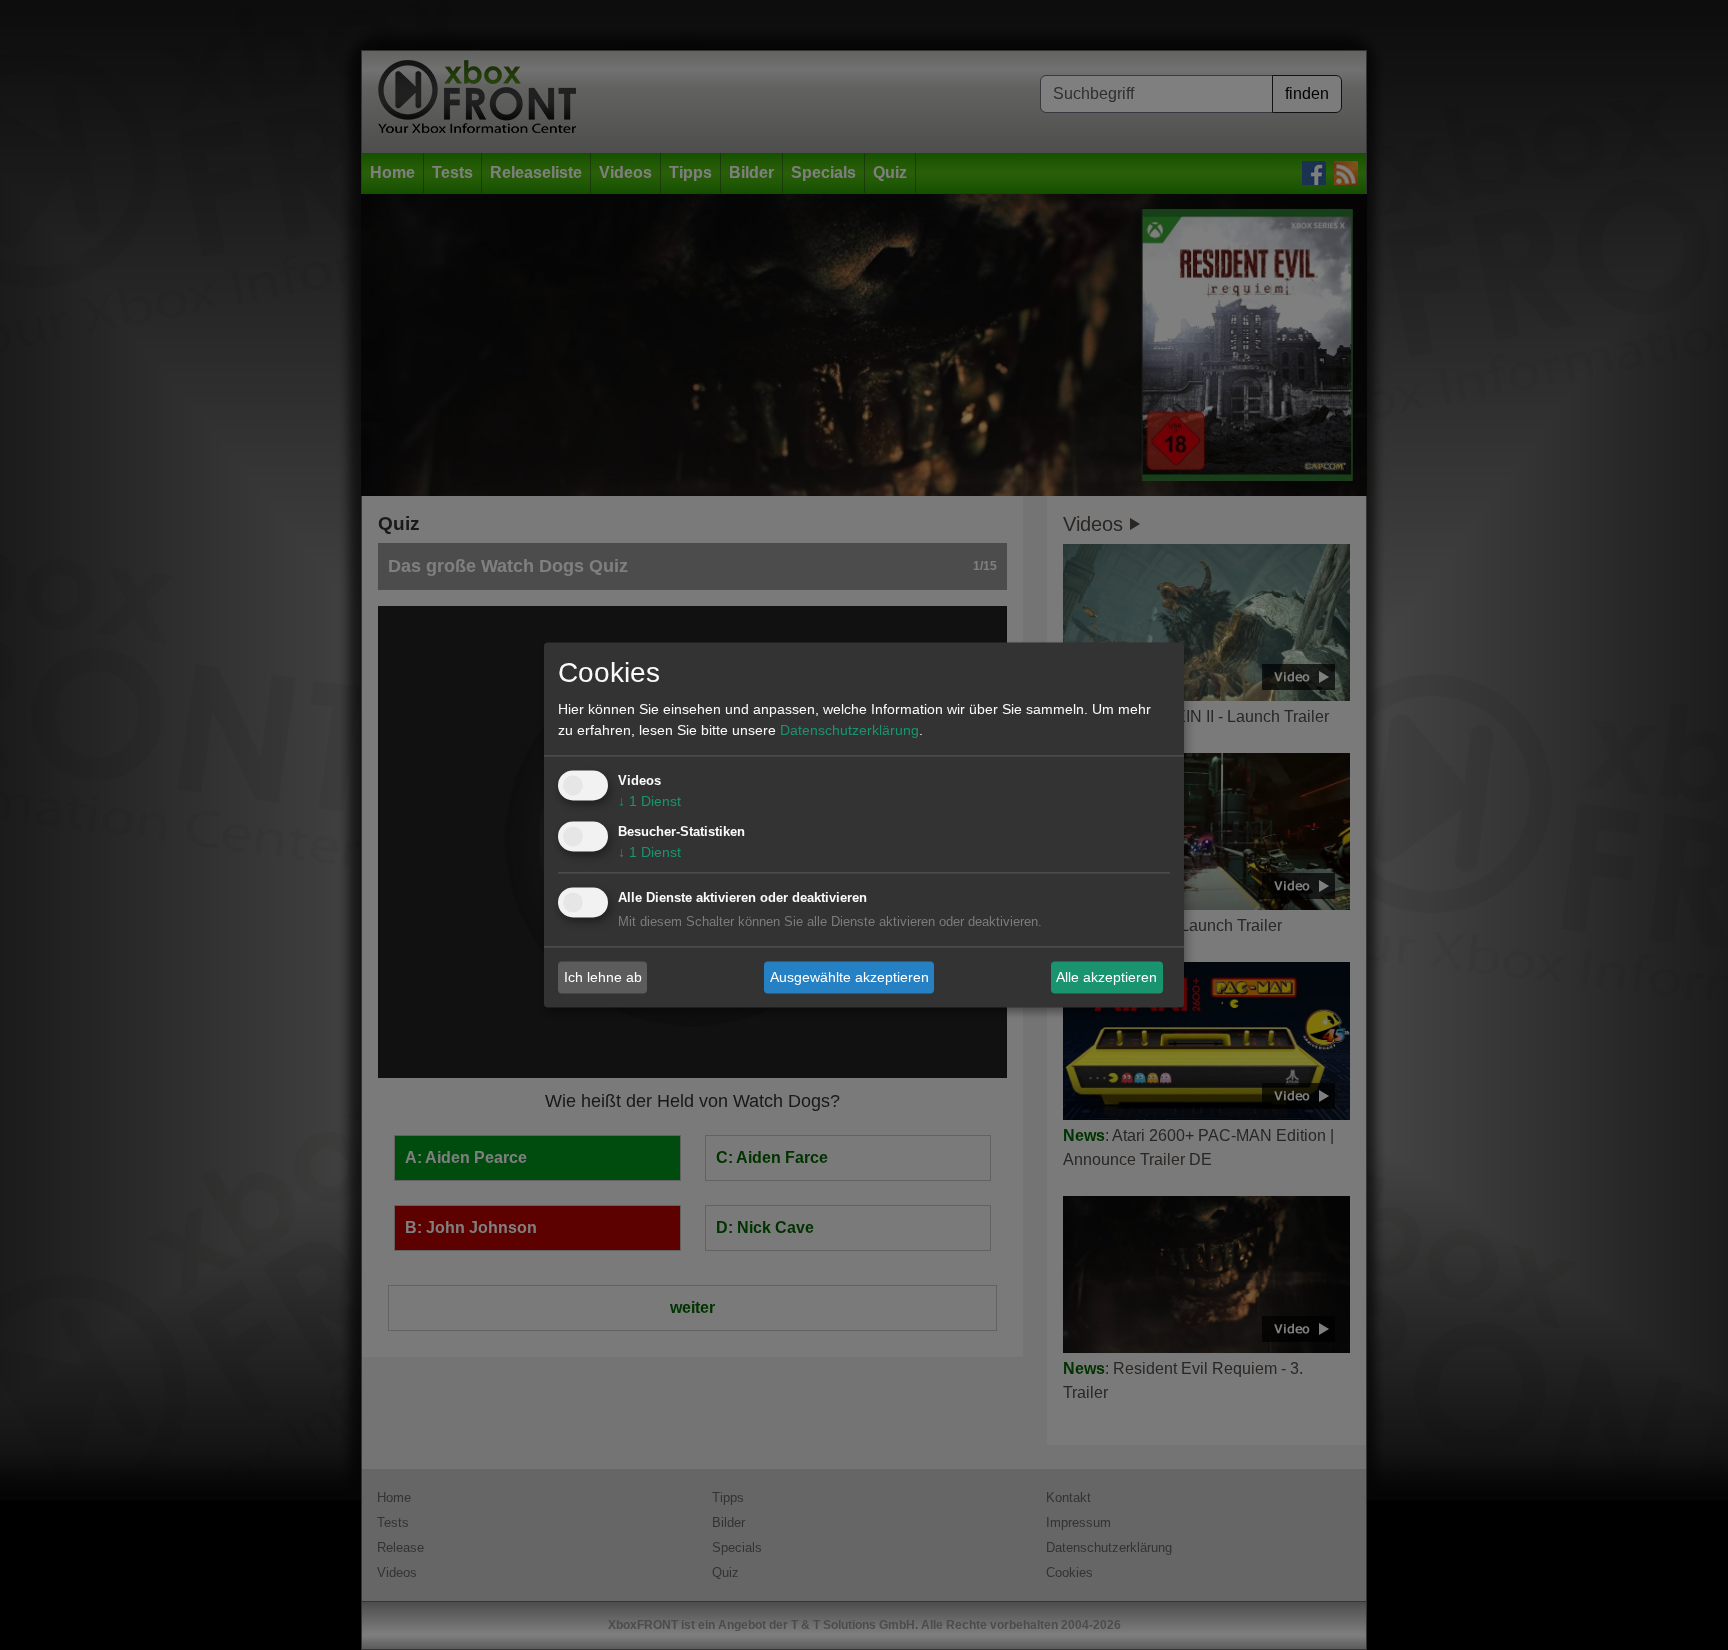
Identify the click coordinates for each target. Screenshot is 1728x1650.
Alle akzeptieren (1106, 977)
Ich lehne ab (603, 977)
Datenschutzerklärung (849, 731)
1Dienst (649, 802)
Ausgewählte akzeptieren (849, 977)
